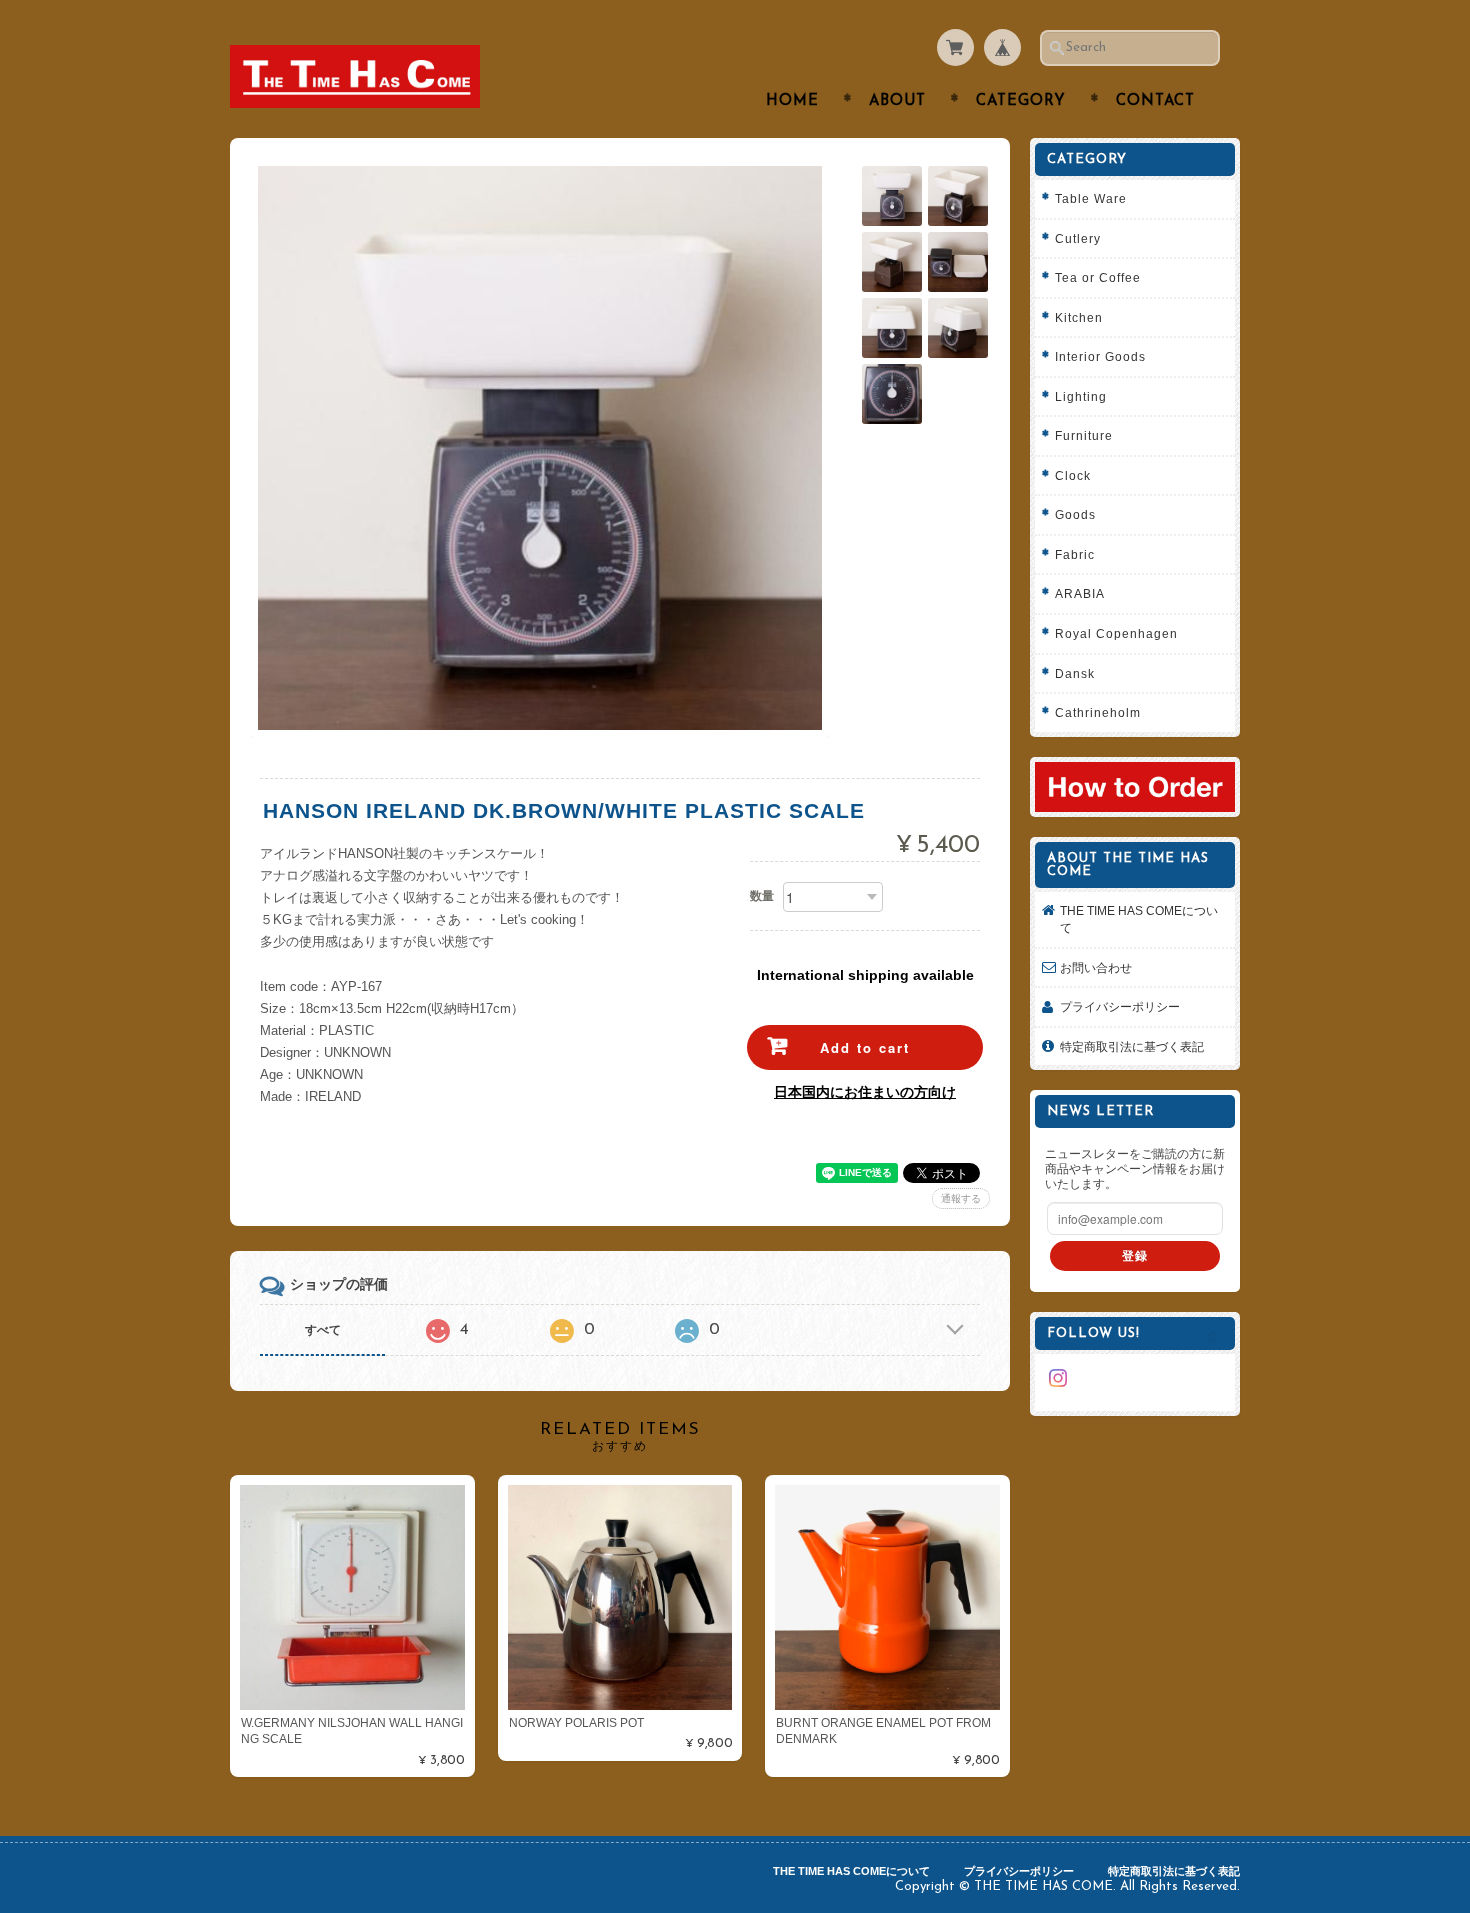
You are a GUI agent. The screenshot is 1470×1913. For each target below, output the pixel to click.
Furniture (1084, 435)
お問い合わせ (1096, 967)
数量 (762, 896)
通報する (961, 1198)
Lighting (1081, 396)
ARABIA (1080, 593)
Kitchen (1079, 317)
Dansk (1075, 673)
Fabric (1075, 554)
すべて (323, 1330)
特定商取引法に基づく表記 (1132, 1046)
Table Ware (1091, 198)
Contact (1155, 101)
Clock (1073, 475)
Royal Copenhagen (1116, 633)
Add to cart (865, 1047)
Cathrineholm (1098, 712)
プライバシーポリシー (1120, 1006)
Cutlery (1078, 238)
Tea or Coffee (1098, 277)
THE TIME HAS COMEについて (1139, 919)
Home (792, 101)
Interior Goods (1100, 356)
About (897, 101)
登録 (1135, 1255)
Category (1021, 101)
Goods (1075, 514)
